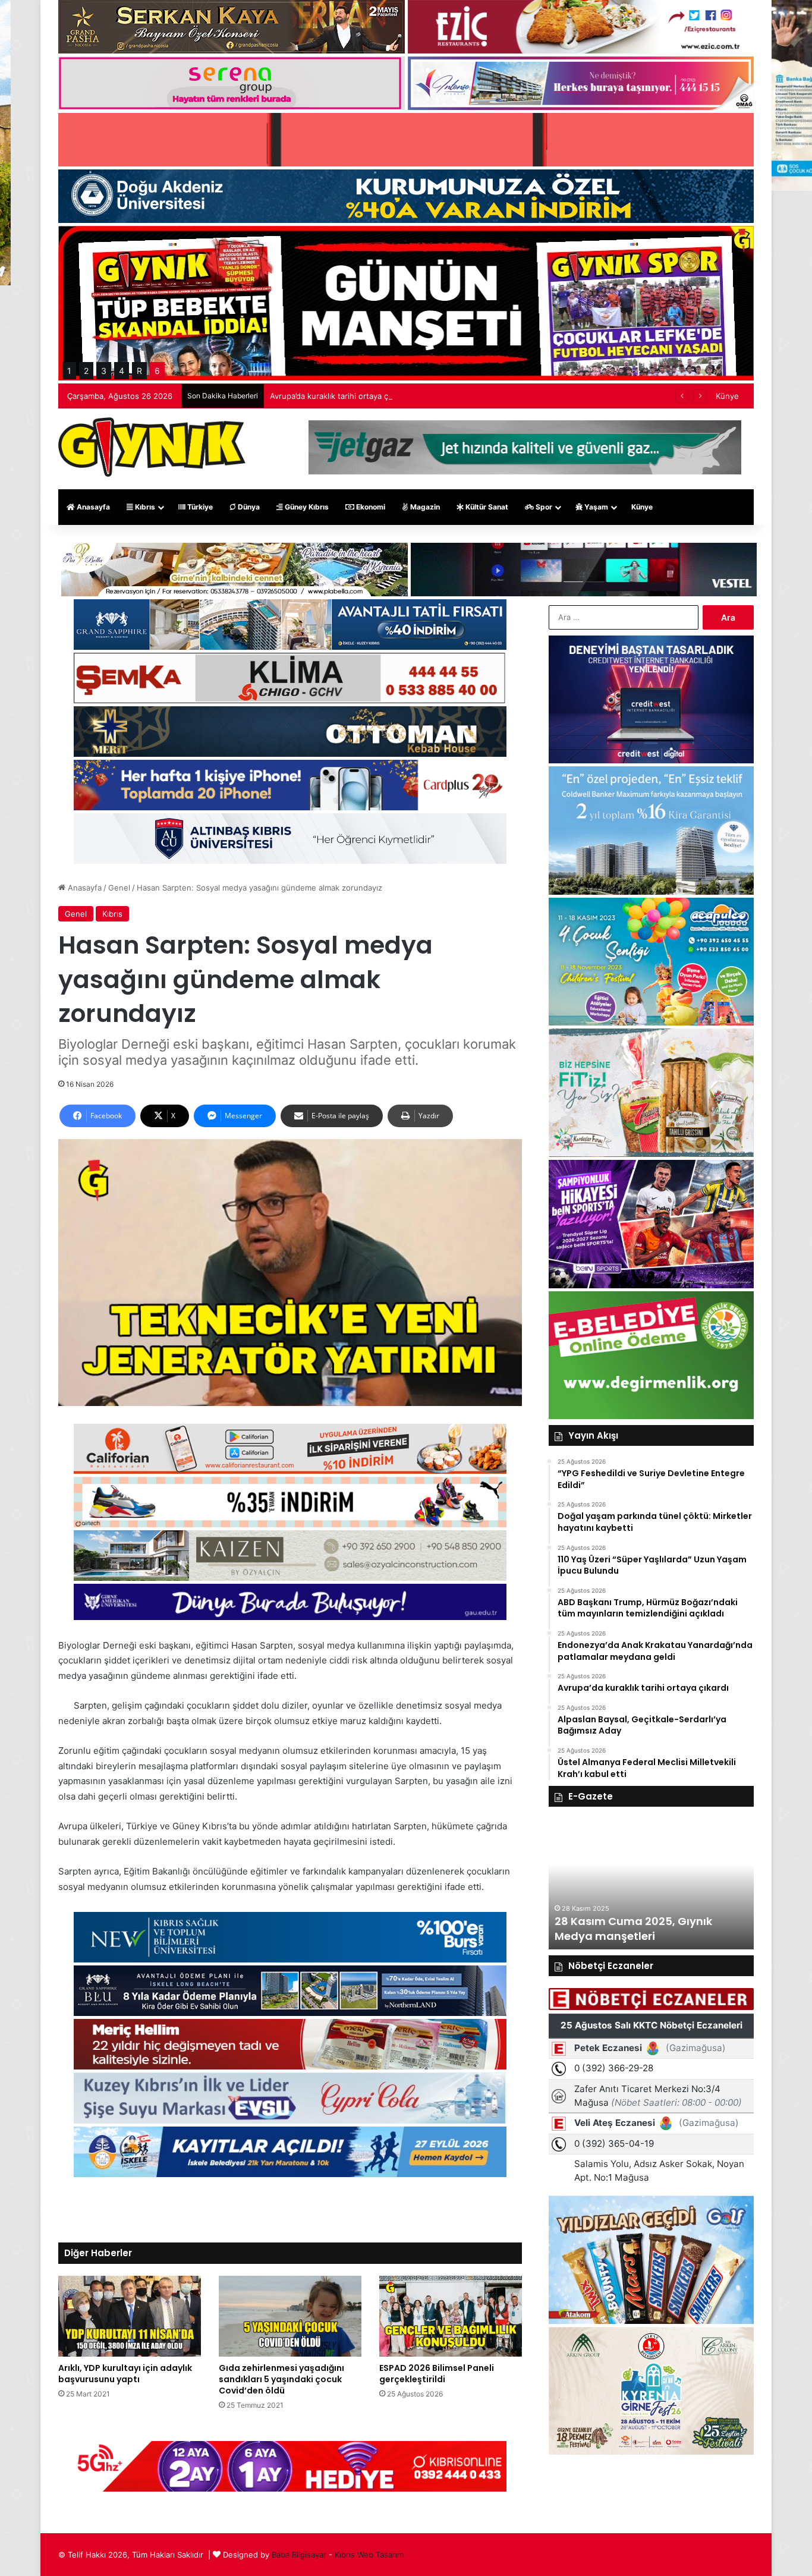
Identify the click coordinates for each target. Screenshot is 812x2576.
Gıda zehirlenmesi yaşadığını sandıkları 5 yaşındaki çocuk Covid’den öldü (281, 2379)
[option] (651, 1884)
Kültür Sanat (486, 507)
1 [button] (69, 371)
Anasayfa (92, 507)
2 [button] (86, 371)
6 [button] (157, 371)
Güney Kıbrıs (306, 507)
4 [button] (122, 371)
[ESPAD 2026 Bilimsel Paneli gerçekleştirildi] (451, 2316)
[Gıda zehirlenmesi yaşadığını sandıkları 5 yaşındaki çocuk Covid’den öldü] (290, 2316)
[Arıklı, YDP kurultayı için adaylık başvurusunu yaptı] (130, 2316)
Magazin (424, 507)
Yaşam (595, 507)
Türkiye (199, 507)
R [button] (139, 371)
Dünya (248, 507)
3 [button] (104, 371)
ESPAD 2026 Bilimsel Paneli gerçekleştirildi (437, 2374)
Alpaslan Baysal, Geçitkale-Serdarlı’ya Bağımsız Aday (366, 396)
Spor (543, 507)
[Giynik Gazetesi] (152, 447)
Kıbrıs (144, 507)
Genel (119, 888)
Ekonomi (370, 507)
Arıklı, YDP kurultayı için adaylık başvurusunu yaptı (125, 2374)
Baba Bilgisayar (299, 2555)
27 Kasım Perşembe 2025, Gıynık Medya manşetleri (643, 1929)
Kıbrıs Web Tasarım (369, 2555)
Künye (727, 396)
